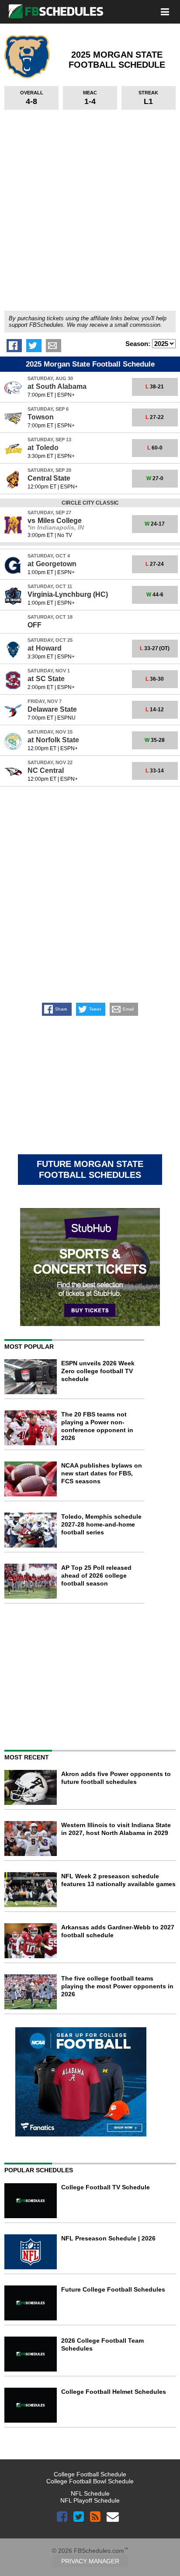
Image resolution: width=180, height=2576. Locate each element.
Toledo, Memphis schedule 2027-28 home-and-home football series (101, 1524)
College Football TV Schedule (106, 2187)
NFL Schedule (90, 2493)
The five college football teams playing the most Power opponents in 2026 (117, 1986)
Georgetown (52, 564)
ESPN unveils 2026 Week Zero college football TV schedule (98, 1371)
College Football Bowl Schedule (90, 2481)
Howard (45, 648)
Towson (41, 417)
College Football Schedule (90, 2474)
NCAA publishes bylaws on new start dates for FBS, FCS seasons (102, 1473)
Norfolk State (53, 740)
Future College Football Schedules (113, 2289)
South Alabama (57, 386)
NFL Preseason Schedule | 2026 (108, 2238)
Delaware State (52, 709)
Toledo (43, 448)
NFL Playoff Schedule (90, 2500)
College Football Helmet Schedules (114, 2392)
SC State (46, 679)
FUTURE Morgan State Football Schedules (90, 1169)
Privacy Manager (90, 2561)
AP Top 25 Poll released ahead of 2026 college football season (96, 1575)
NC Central (46, 770)
